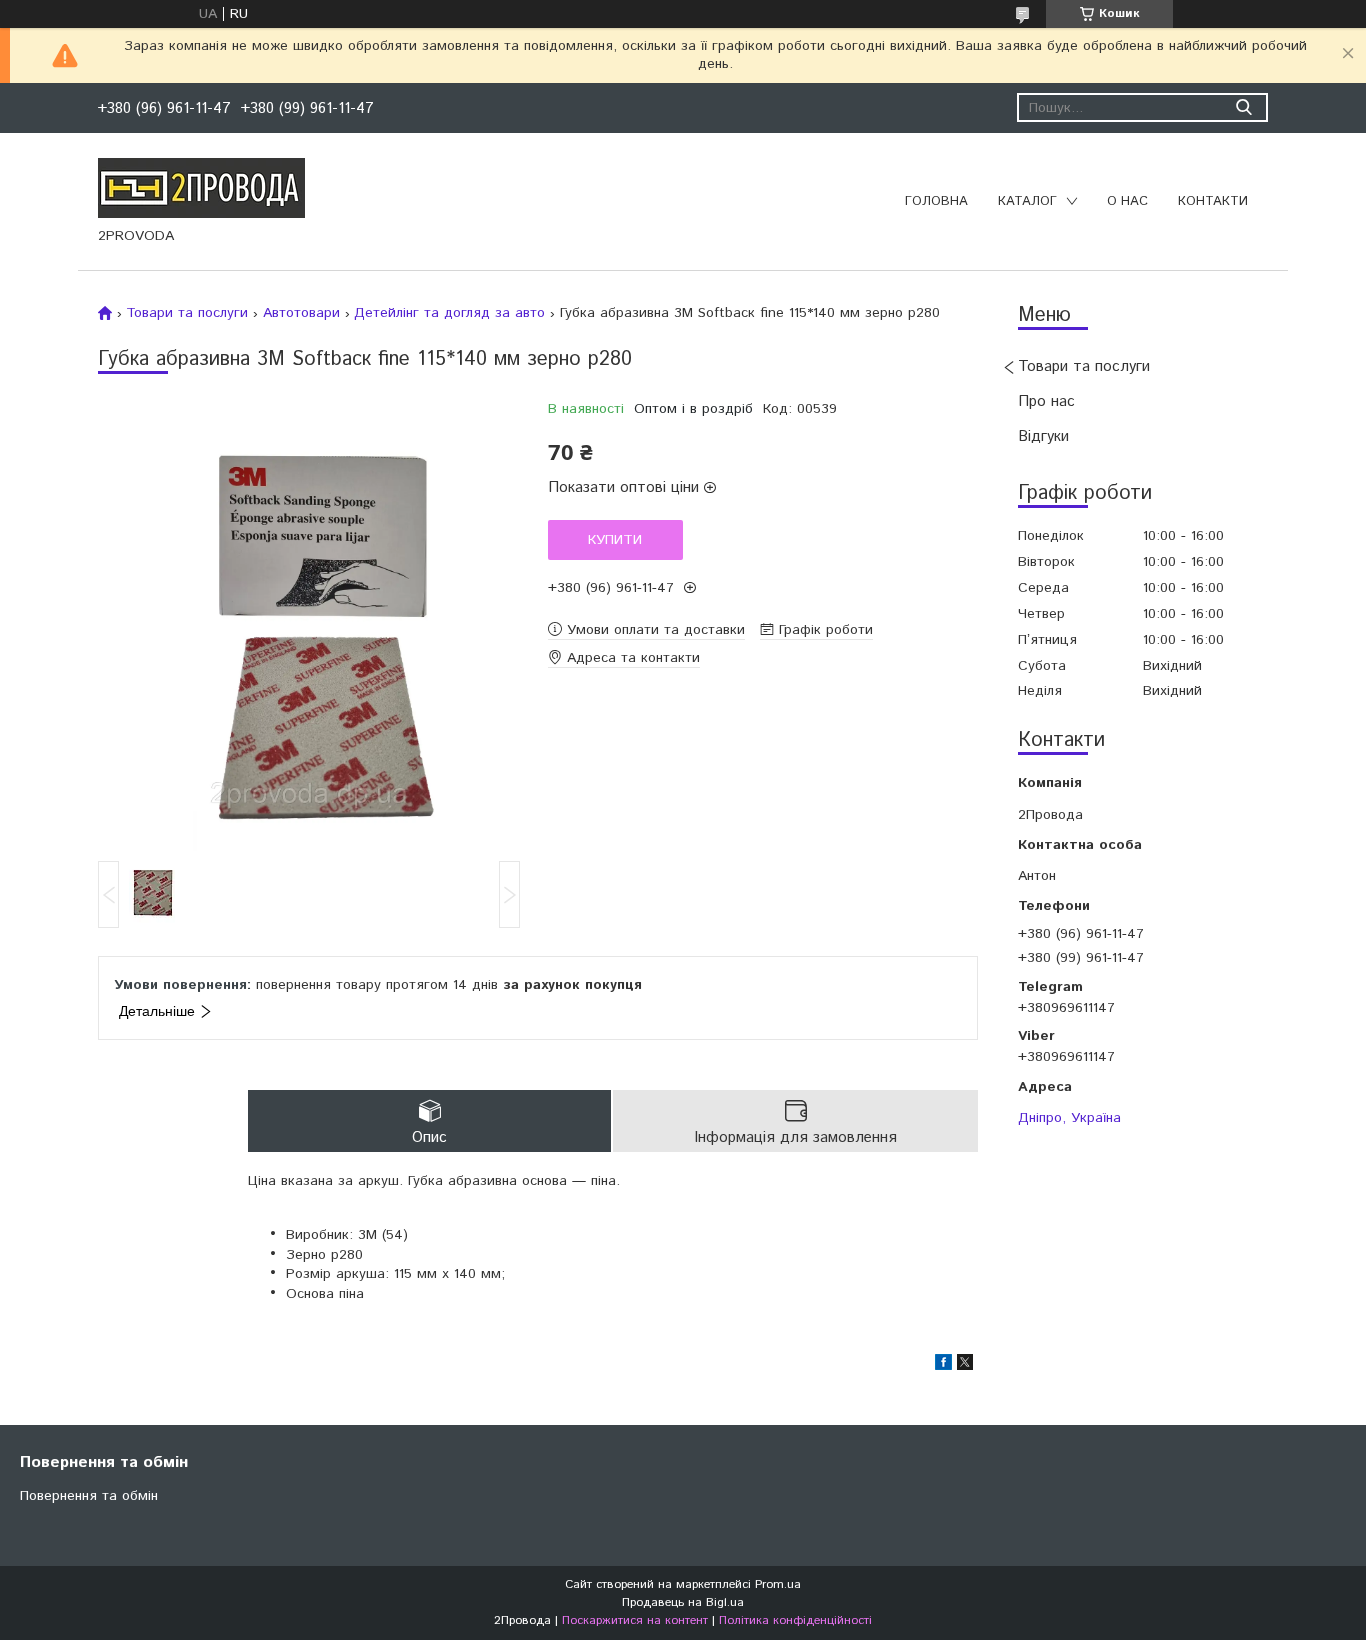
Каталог (1027, 201)
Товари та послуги (1084, 366)
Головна (936, 201)
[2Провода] (201, 187)
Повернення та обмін (89, 1496)
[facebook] (943, 1366)
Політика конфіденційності (795, 1620)
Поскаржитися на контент (635, 1620)
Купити (615, 540)
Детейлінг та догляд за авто (449, 313)
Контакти (1213, 201)
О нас (1127, 201)
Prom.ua (778, 1584)
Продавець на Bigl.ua (683, 1602)
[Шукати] (1243, 107)
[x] (965, 1366)
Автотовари (301, 313)
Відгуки (1043, 436)
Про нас (1046, 401)
